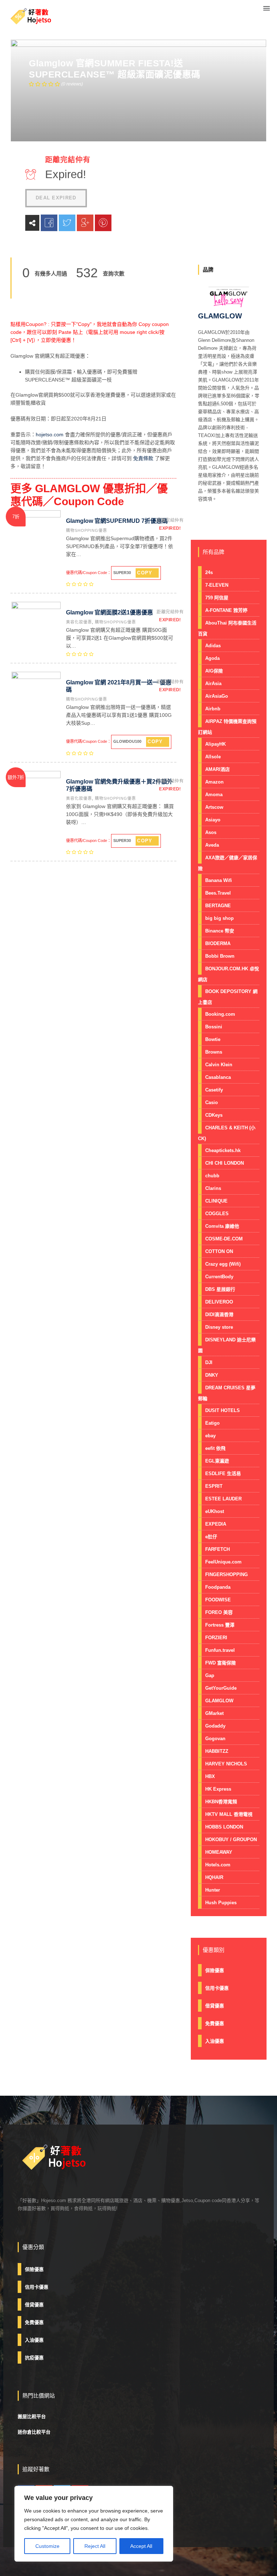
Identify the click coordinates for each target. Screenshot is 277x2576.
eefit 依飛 (215, 1448)
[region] (94, 2524)
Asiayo (213, 820)
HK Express (218, 1789)
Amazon (214, 782)
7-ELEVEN (217, 585)
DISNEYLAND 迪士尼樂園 (227, 1345)
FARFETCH (217, 1549)
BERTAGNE (218, 906)
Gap (210, 1675)
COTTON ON (219, 1251)
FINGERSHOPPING (227, 1574)
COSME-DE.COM (224, 1239)
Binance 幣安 (220, 931)
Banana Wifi (219, 880)
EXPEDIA (216, 1524)
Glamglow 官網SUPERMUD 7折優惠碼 (117, 521)
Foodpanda (218, 1587)
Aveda (212, 845)
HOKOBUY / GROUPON (231, 1840)
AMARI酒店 (217, 769)
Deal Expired (56, 198)
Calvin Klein (219, 1065)
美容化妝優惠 (79, 622)
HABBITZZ (217, 1751)
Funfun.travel (220, 1650)
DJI (209, 1362)
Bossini (214, 1027)
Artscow (214, 807)
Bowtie (213, 1039)
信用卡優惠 (217, 1988)
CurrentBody (219, 1277)
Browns (214, 1052)
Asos (211, 832)
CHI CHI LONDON (225, 1163)
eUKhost (215, 1511)
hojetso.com (50, 435)
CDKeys (214, 1115)
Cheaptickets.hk (223, 1150)
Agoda (212, 658)
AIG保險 (214, 671)
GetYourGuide (221, 1688)
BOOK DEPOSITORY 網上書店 (228, 997)
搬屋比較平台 (32, 2416)
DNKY (212, 1375)
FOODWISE (218, 1600)
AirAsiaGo (217, 696)
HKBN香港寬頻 (221, 1802)
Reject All (95, 2546)
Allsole (213, 757)
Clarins (213, 1188)
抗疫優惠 (34, 2358)
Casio (212, 1102)
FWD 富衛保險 (221, 1663)
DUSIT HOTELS (223, 1410)
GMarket (214, 1713)
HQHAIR (214, 1877)
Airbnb (213, 709)
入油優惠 (215, 2041)
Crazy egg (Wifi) (223, 1264)
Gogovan (215, 1739)
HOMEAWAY (219, 1852)
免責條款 (143, 458)
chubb (212, 1176)
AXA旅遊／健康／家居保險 (228, 863)
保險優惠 (215, 1970)
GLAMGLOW (219, 1701)
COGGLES (217, 1214)
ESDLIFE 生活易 (223, 1474)
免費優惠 (215, 2023)
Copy (145, 573)
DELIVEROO (219, 1302)
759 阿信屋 (217, 598)
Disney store (219, 1327)
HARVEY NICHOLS (226, 1764)
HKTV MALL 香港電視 (229, 1814)
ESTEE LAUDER (223, 1499)
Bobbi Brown (220, 956)
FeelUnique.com (223, 1562)
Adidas (213, 646)
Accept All (141, 2546)
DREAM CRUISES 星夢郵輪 (227, 1393)
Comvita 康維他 (222, 1226)
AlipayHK (216, 744)
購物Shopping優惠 (87, 530)
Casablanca (218, 1077)
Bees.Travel (218, 893)
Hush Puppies (221, 1903)
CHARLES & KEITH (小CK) (227, 1133)
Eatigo (212, 1423)
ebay (210, 1436)
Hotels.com (218, 1865)
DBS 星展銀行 (220, 1289)
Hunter (213, 1890)
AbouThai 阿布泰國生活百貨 (227, 628)
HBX (210, 1776)
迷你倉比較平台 (34, 2432)
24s (209, 572)
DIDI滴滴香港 (219, 1315)
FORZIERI (216, 1638)
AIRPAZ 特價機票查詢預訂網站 (227, 727)
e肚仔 (211, 1537)
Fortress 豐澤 (220, 1625)
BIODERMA (218, 943)
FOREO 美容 (219, 1612)
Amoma (214, 795)
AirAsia (213, 683)
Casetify (214, 1090)
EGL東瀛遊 (217, 1461)
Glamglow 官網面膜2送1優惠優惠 (109, 612)
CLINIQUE (216, 1201)
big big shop (219, 918)
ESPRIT (214, 1486)
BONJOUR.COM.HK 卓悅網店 (228, 974)
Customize (47, 2546)
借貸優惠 (215, 2006)
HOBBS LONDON (224, 1827)
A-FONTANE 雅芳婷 (226, 610)
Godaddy (215, 1726)
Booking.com (220, 1014)
